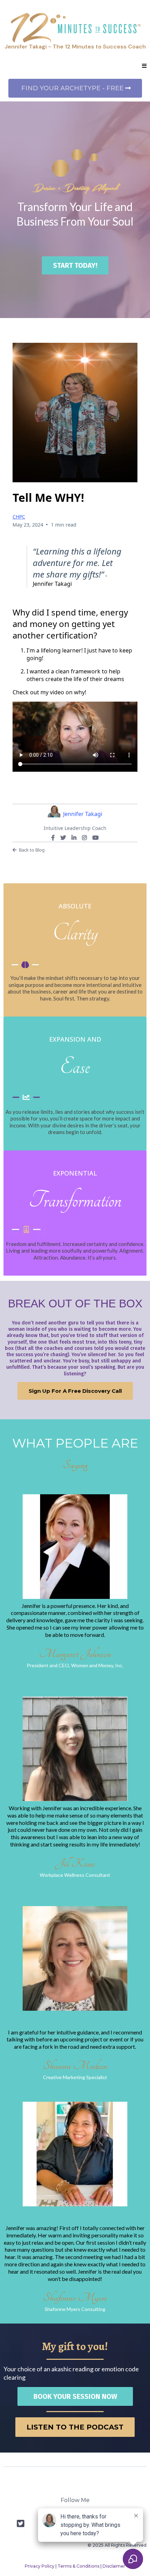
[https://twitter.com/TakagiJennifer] (21, 2523)
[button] (144, 66)
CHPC (19, 517)
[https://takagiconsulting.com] (75, 28)
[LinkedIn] (74, 838)
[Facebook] (53, 838)
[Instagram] (84, 838)
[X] (63, 838)
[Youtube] (96, 838)
